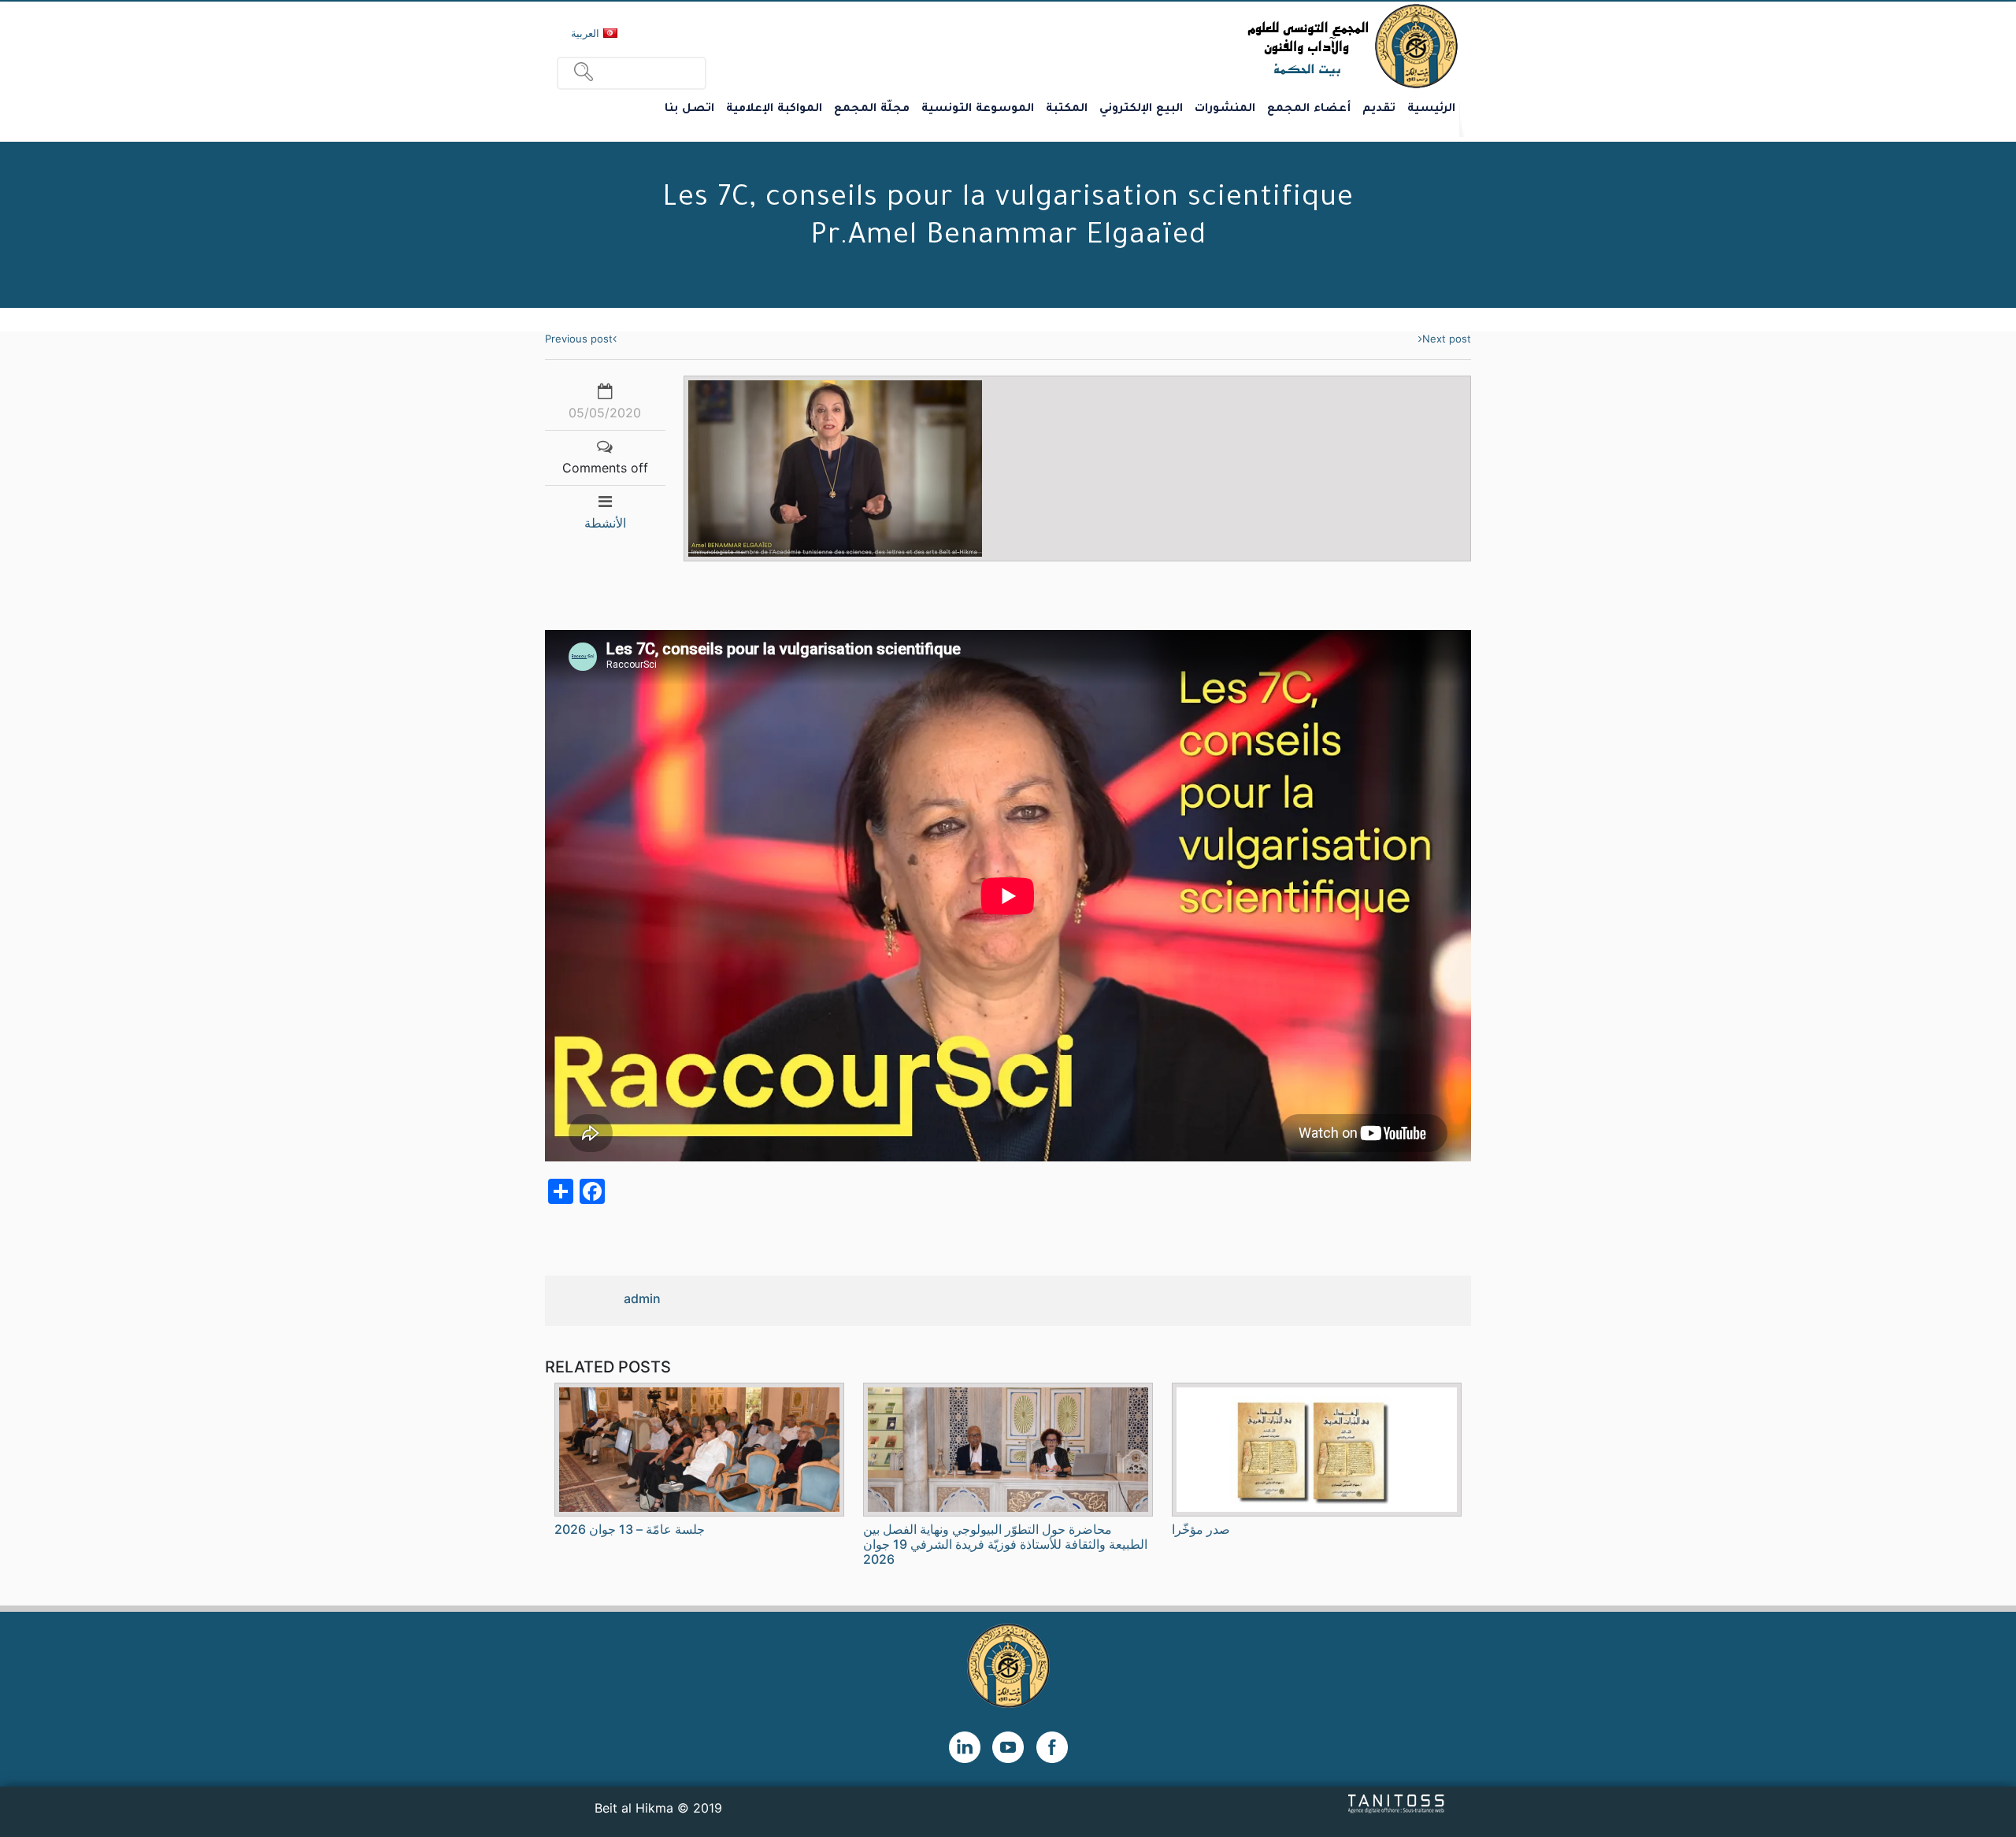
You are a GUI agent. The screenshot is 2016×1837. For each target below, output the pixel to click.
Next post (1447, 339)
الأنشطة (605, 523)
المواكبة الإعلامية (774, 109)
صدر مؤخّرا (1201, 1529)
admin (642, 1298)
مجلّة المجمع (872, 109)
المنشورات (1225, 109)
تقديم (1379, 109)
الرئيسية (1431, 109)
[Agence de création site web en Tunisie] (1397, 1803)
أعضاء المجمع (1309, 109)
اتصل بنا (689, 109)
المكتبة (1067, 109)
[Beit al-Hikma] (1296, 46)
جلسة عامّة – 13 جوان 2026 (630, 1529)
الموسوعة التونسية (978, 109)
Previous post (579, 339)
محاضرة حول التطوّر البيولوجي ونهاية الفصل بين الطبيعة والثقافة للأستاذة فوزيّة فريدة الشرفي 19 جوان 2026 (1005, 1544)
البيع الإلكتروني (1141, 109)
